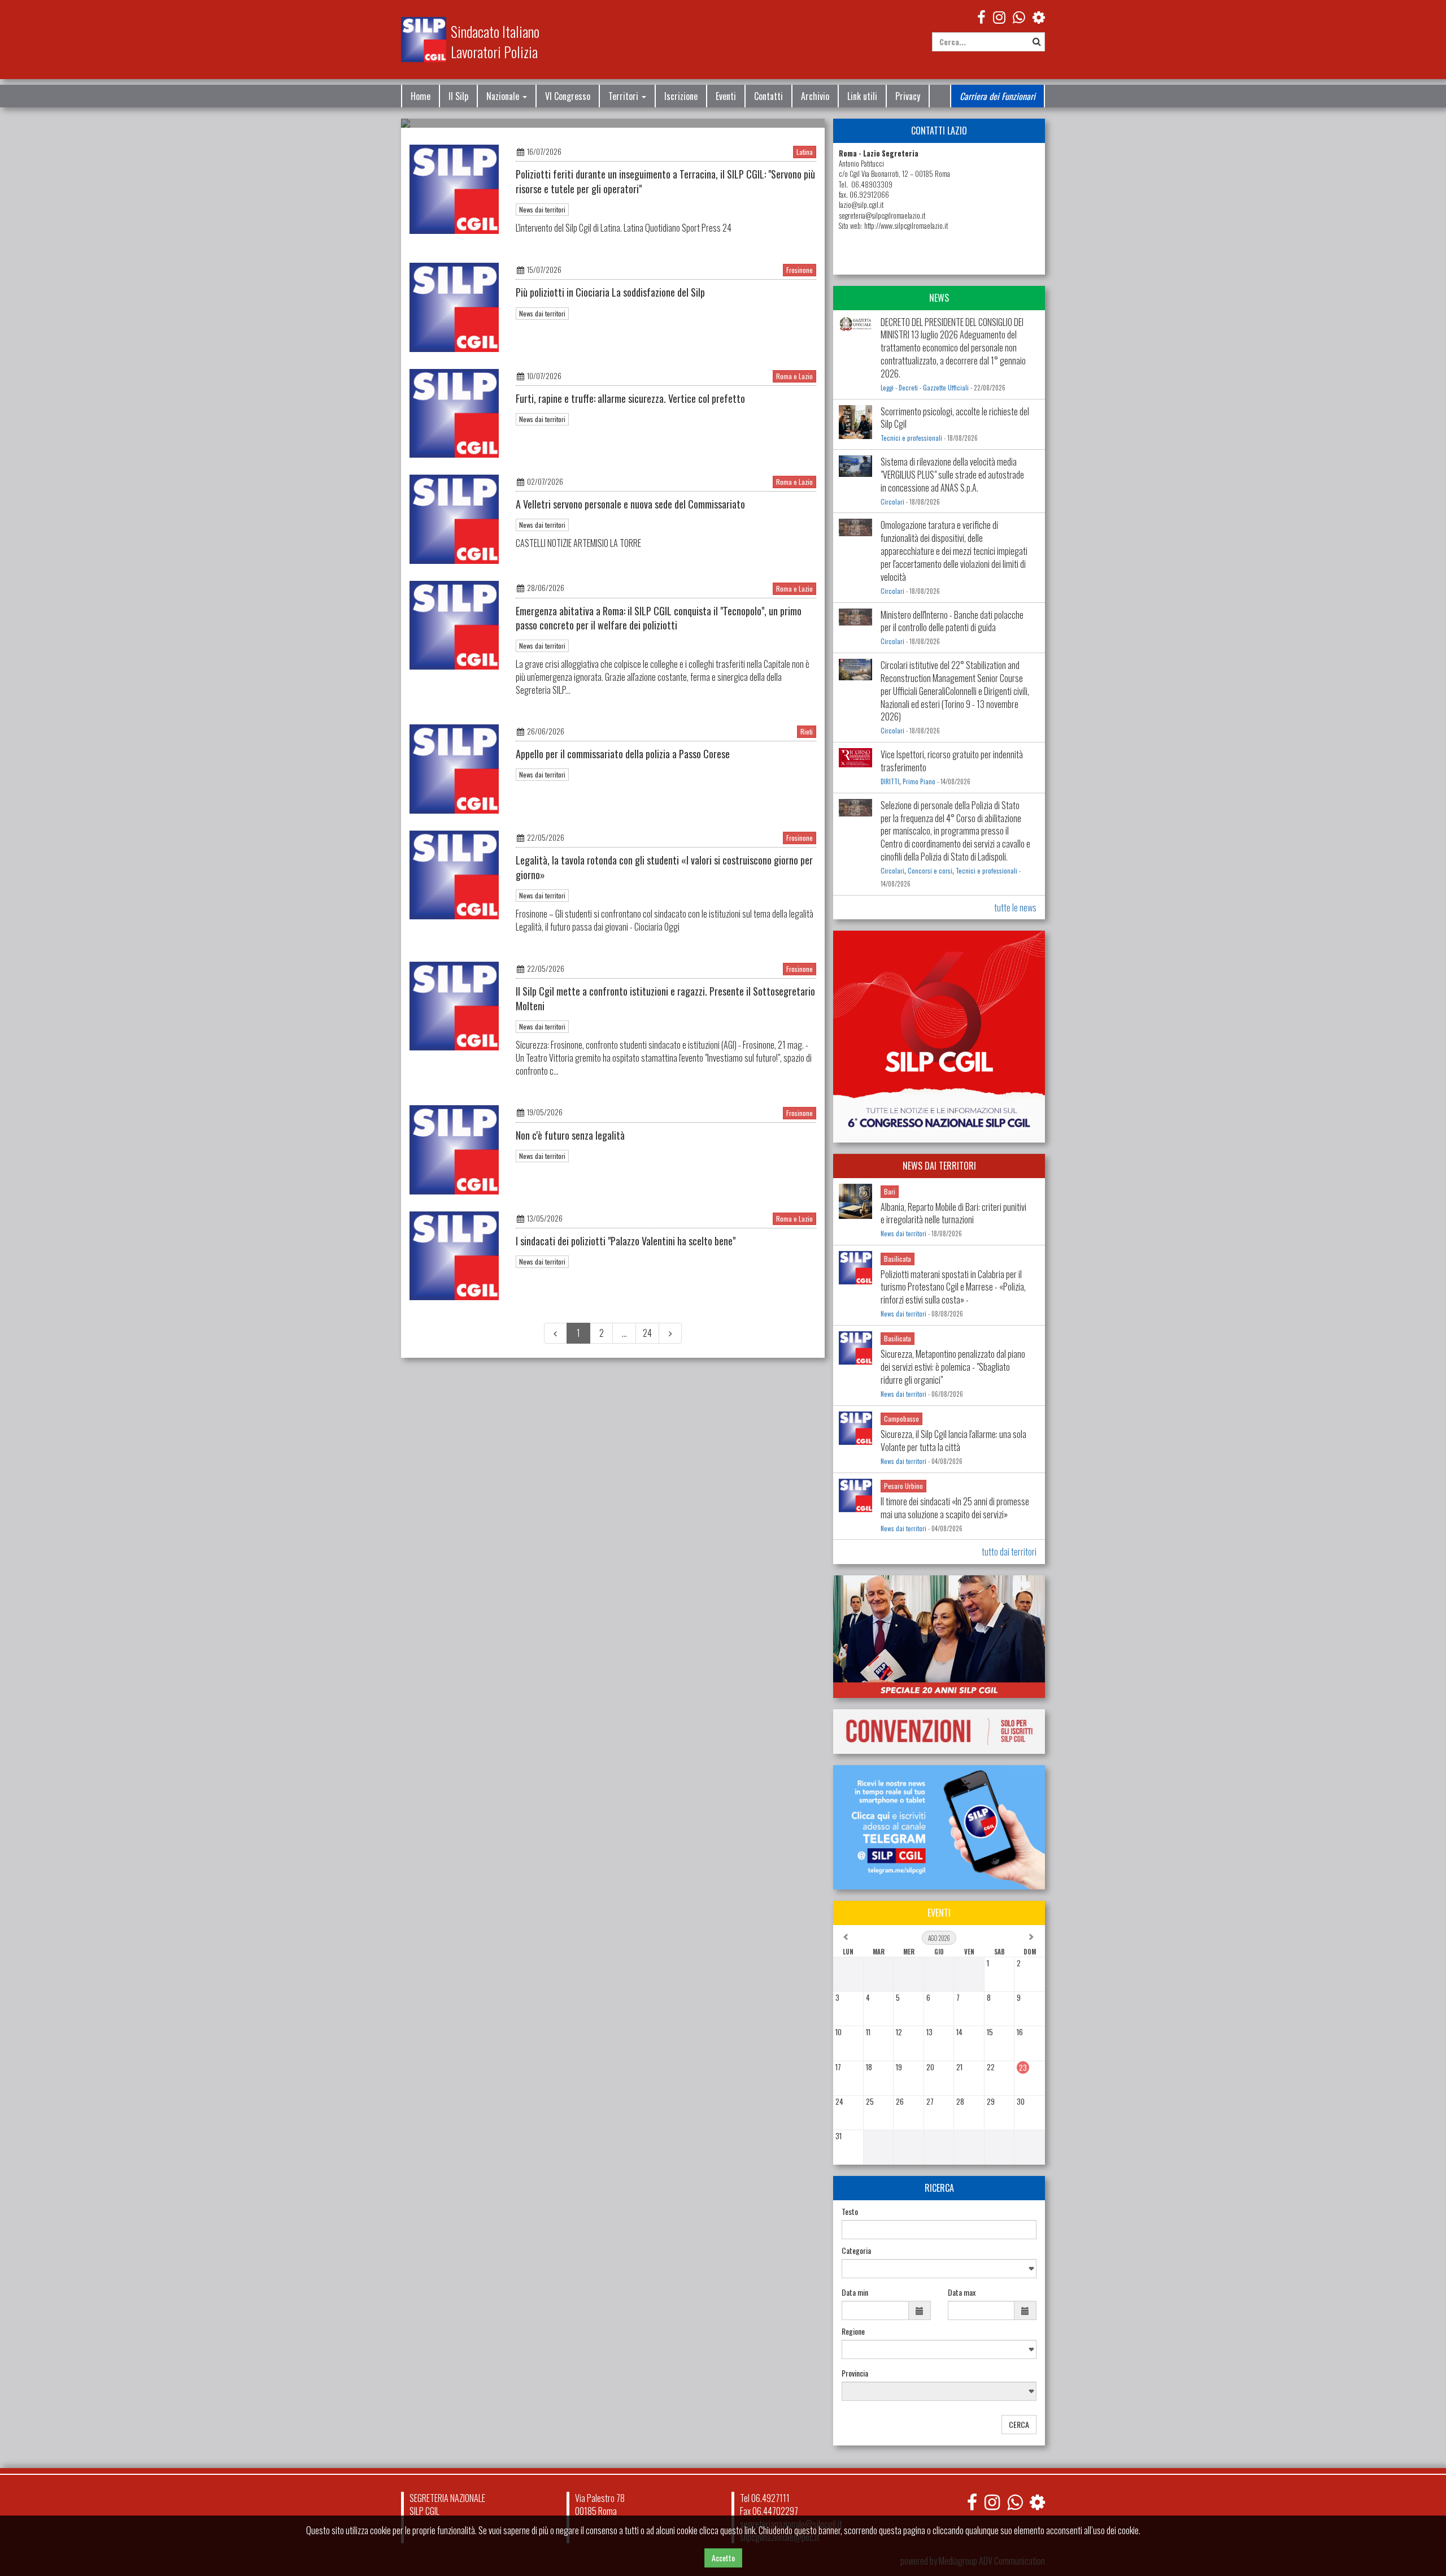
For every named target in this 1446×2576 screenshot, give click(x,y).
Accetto (723, 2558)
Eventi (726, 96)
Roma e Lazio (794, 376)
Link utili (862, 96)
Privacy (908, 96)
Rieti (807, 732)
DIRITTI (890, 781)
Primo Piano (919, 781)
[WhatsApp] (1019, 16)
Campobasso (901, 1419)
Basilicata (898, 1259)
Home (421, 96)
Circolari (892, 502)
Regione (853, 2331)
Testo (850, 2212)
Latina (805, 152)
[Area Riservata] (1039, 16)
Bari (890, 1191)
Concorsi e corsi (930, 871)
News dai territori (542, 209)
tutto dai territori (1009, 1552)
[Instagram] (999, 16)
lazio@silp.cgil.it (861, 205)
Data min (855, 2292)
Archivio (815, 96)
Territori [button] (624, 96)
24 (647, 1333)
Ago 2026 (939, 1938)
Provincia (855, 2373)
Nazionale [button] (504, 96)
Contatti (768, 96)
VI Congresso (568, 96)
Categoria (856, 2251)
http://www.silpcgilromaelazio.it (906, 226)
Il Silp (458, 96)
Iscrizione (681, 96)
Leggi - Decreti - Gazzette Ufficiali (925, 388)
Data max (962, 2292)
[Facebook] (981, 16)
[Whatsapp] (1015, 2502)
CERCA (1019, 2424)
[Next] (670, 1333)
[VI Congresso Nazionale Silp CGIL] (939, 1037)
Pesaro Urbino (903, 1486)
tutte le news (1015, 907)
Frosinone (800, 270)
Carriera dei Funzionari (998, 96)
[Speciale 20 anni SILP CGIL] (939, 1637)
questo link (738, 2530)
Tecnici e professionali (911, 438)
